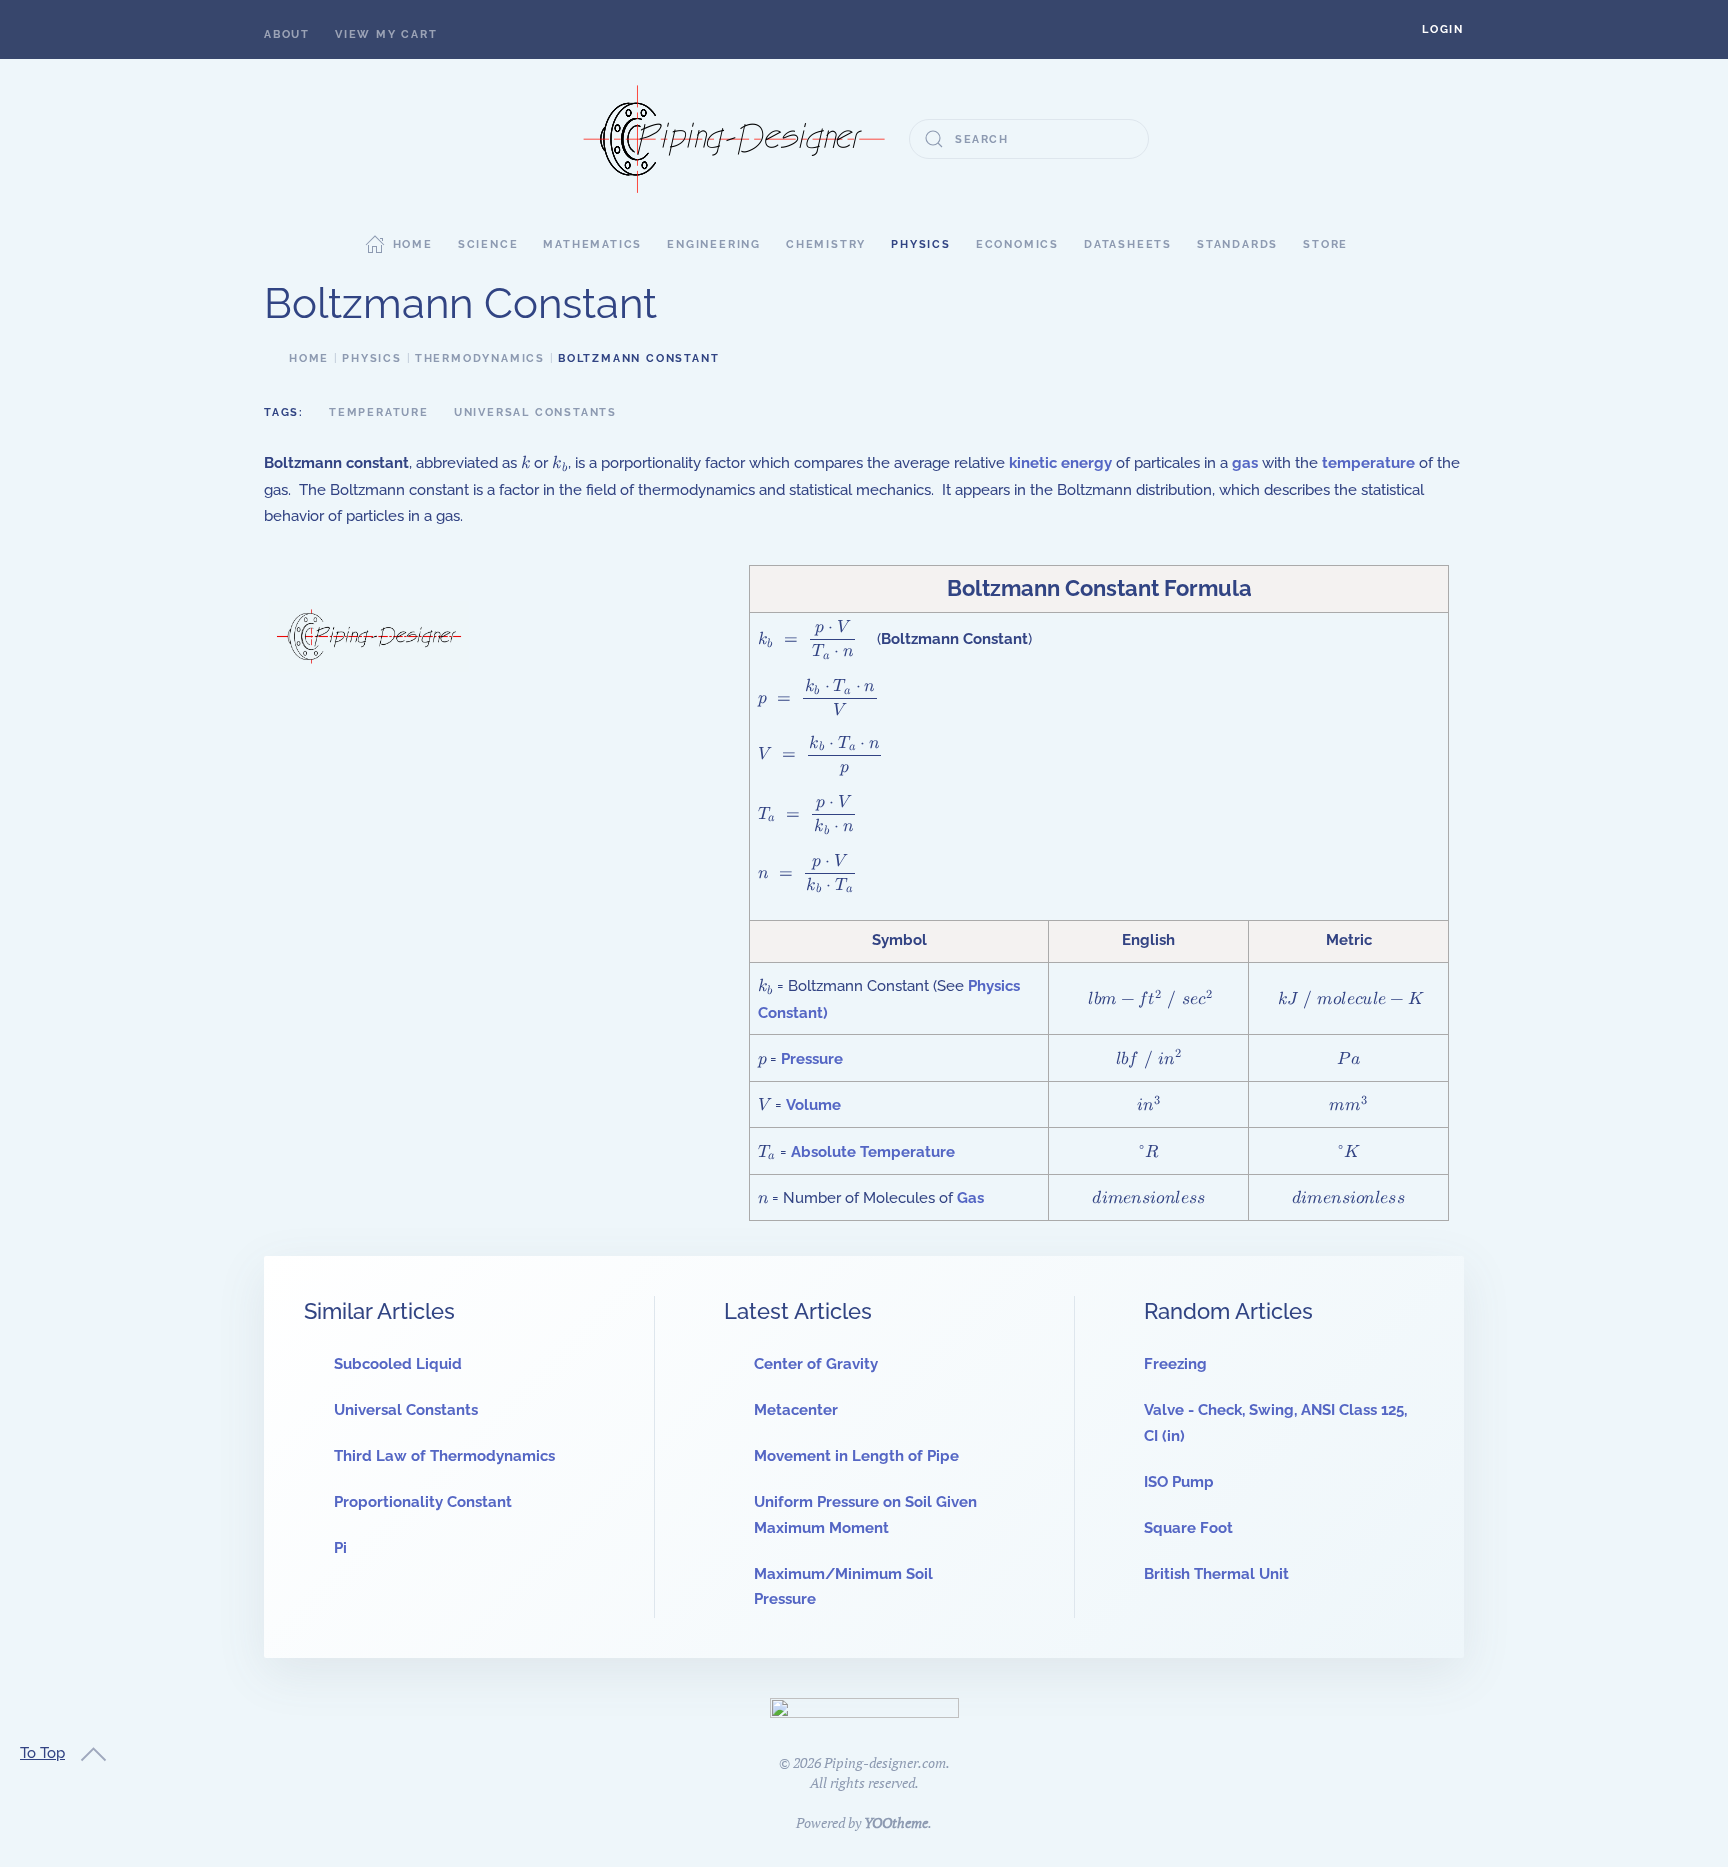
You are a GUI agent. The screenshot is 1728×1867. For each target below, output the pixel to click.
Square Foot (1188, 1528)
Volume (813, 1105)
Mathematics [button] (592, 244)
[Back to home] (734, 139)
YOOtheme (896, 1822)
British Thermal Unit (1216, 1574)
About (287, 34)
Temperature (379, 412)
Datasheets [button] (1128, 244)
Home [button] (413, 244)
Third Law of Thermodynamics (444, 1456)
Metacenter (796, 1410)
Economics (1017, 244)
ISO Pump (1179, 1482)
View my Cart (386, 34)
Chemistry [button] (826, 244)
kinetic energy (1060, 463)
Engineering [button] (714, 244)
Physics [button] (921, 244)
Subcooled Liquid (398, 1364)
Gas (970, 1198)
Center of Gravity (816, 1364)
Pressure (812, 1059)
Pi (340, 1548)
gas (1245, 463)
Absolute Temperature (873, 1152)
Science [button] (488, 244)
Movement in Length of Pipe (856, 1456)
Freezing (1175, 1364)
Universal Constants (535, 412)
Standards (1237, 244)
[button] (1443, 29)
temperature (1368, 463)
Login (1443, 29)
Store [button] (1325, 244)
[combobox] (1029, 139)
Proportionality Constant (423, 1502)
